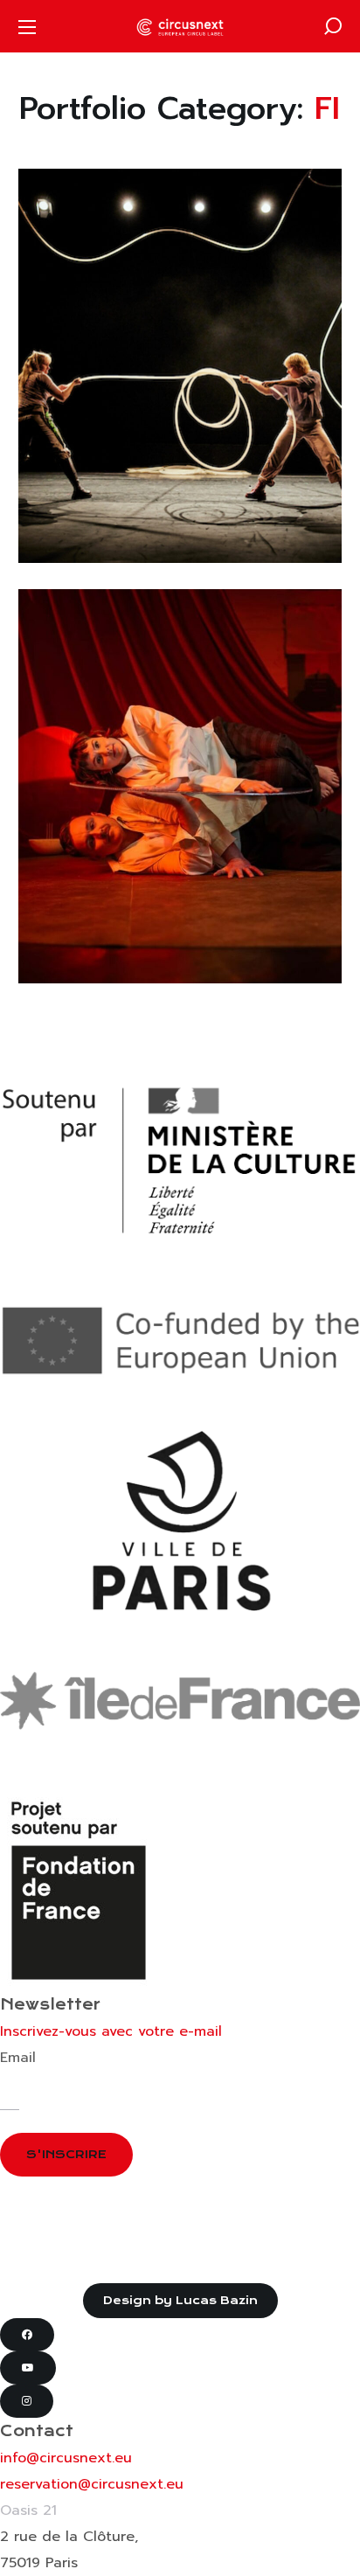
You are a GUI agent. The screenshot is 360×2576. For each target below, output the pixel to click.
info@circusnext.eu (66, 2458)
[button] (333, 26)
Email (18, 2058)
